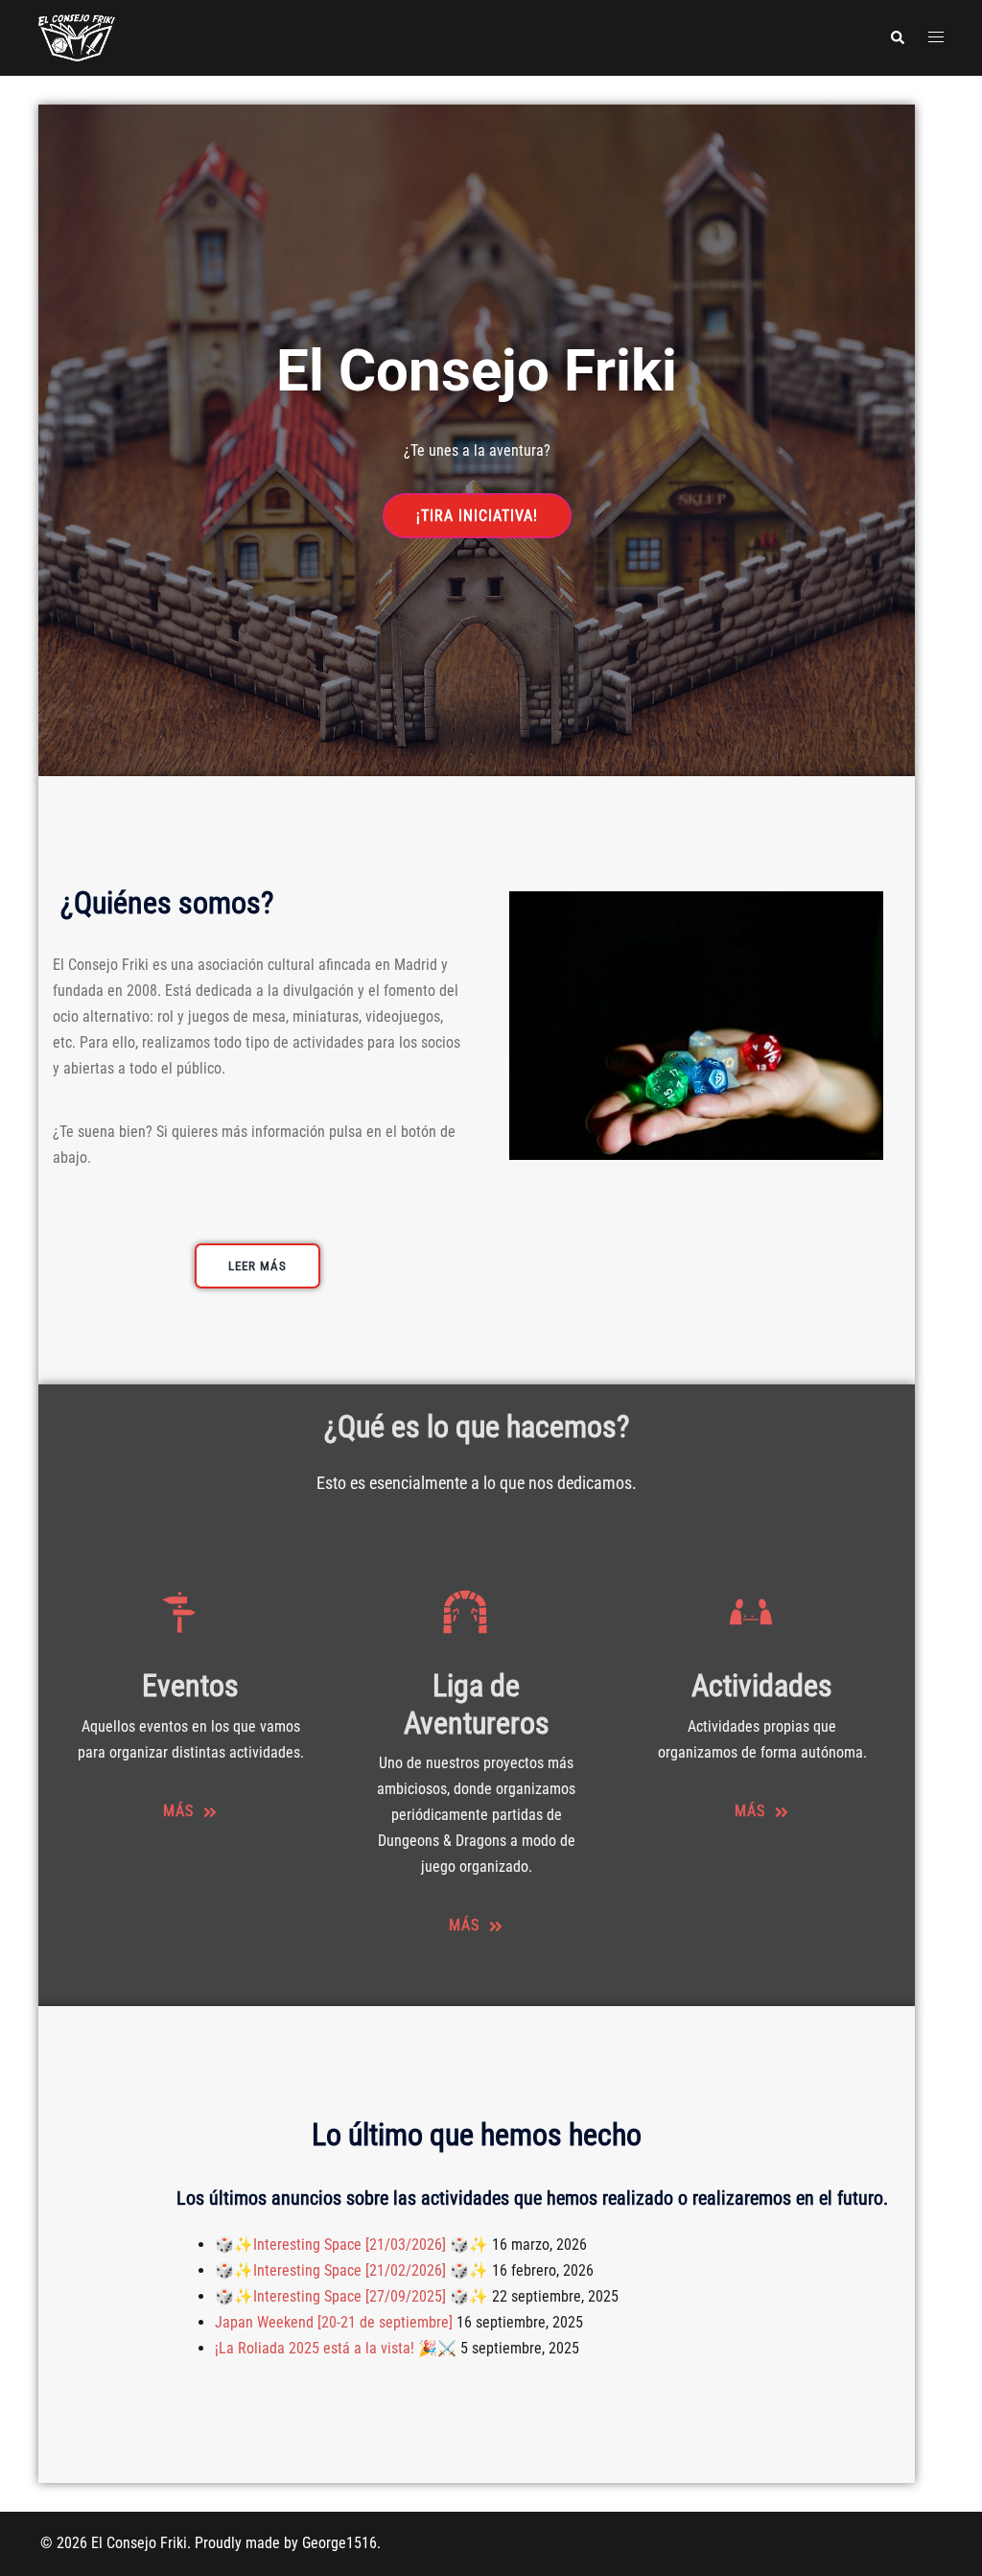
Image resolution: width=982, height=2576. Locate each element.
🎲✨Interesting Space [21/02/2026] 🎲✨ (351, 2270)
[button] (897, 37)
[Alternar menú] (936, 38)
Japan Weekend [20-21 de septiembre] (334, 2322)
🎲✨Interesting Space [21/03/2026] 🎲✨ (351, 2245)
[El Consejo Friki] (77, 37)
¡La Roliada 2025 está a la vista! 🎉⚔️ (336, 2348)
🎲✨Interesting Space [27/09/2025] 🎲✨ (351, 2296)
